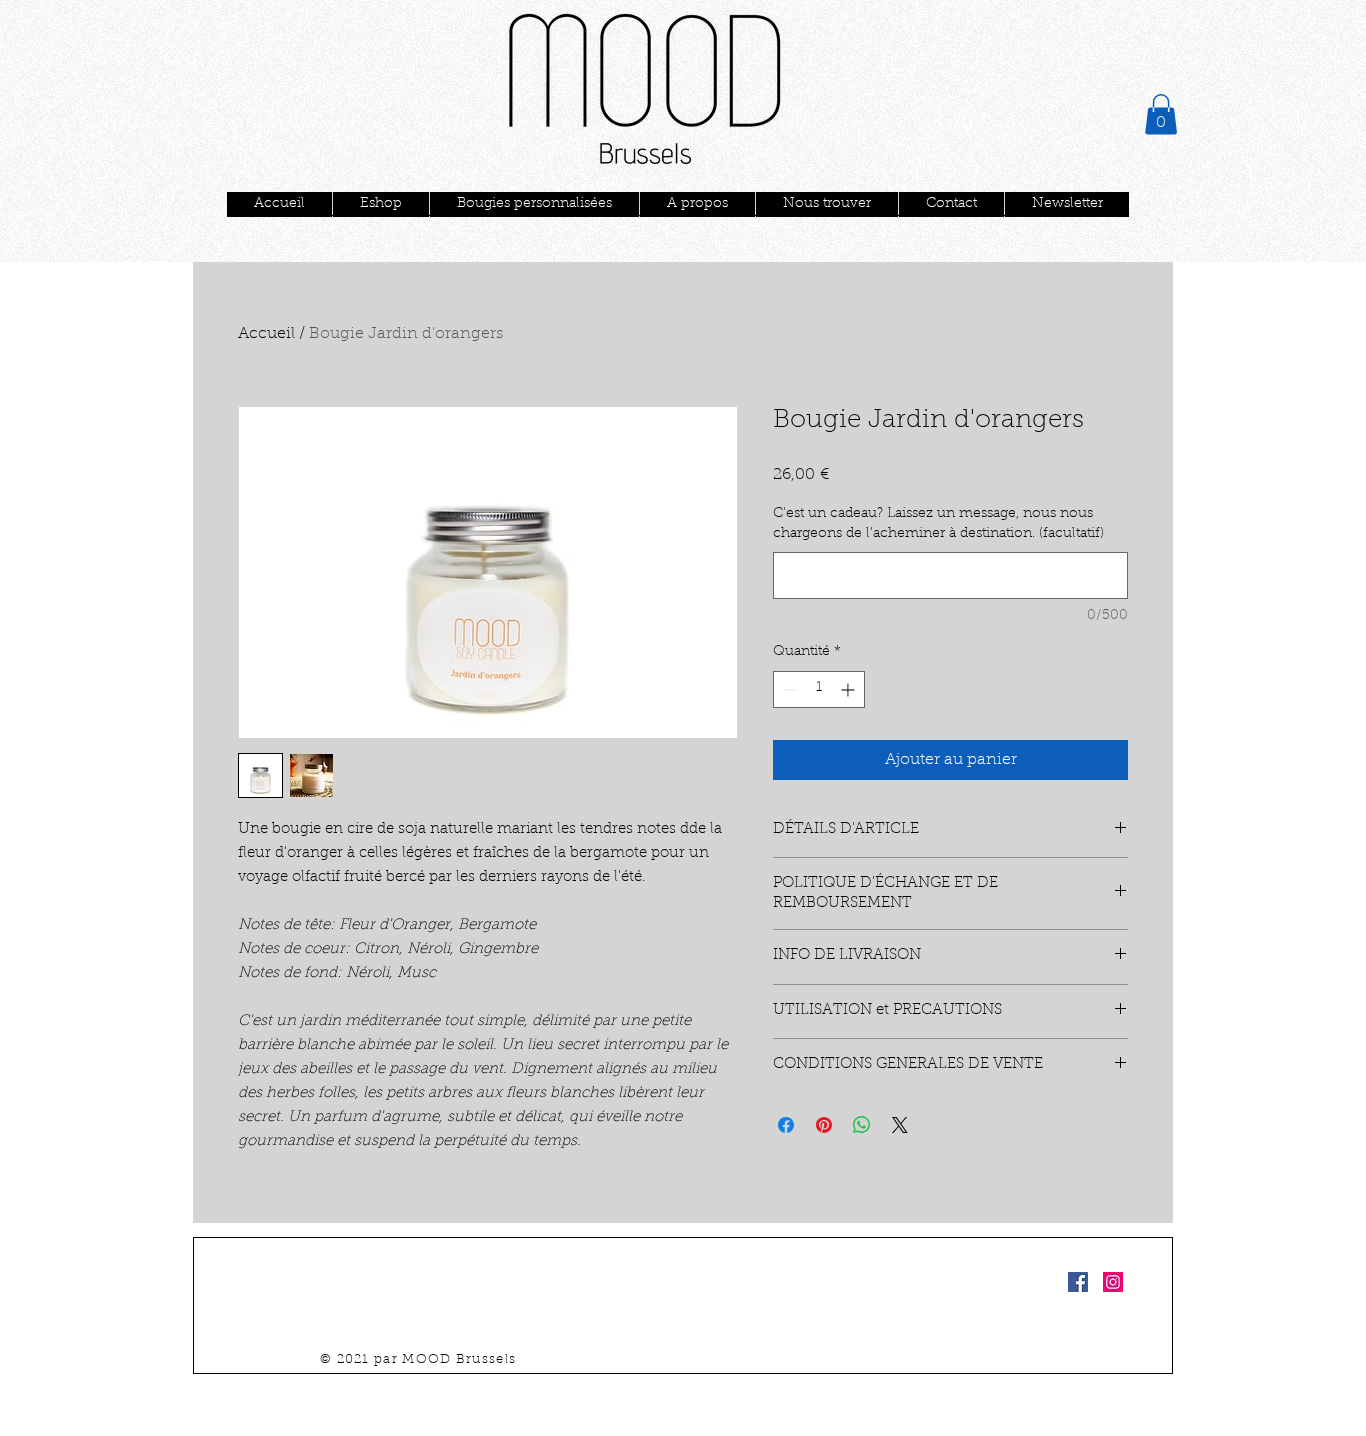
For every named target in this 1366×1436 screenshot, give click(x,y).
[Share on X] (900, 1125)
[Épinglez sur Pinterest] (824, 1125)
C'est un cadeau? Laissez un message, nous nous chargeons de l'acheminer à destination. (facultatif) (938, 524)
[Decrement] (788, 689)
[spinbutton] (819, 689)
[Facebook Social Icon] (1078, 1282)
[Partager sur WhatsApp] (862, 1125)
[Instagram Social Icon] (1113, 1282)
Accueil (266, 334)
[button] (1161, 114)
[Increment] (849, 689)
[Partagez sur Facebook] (786, 1125)
